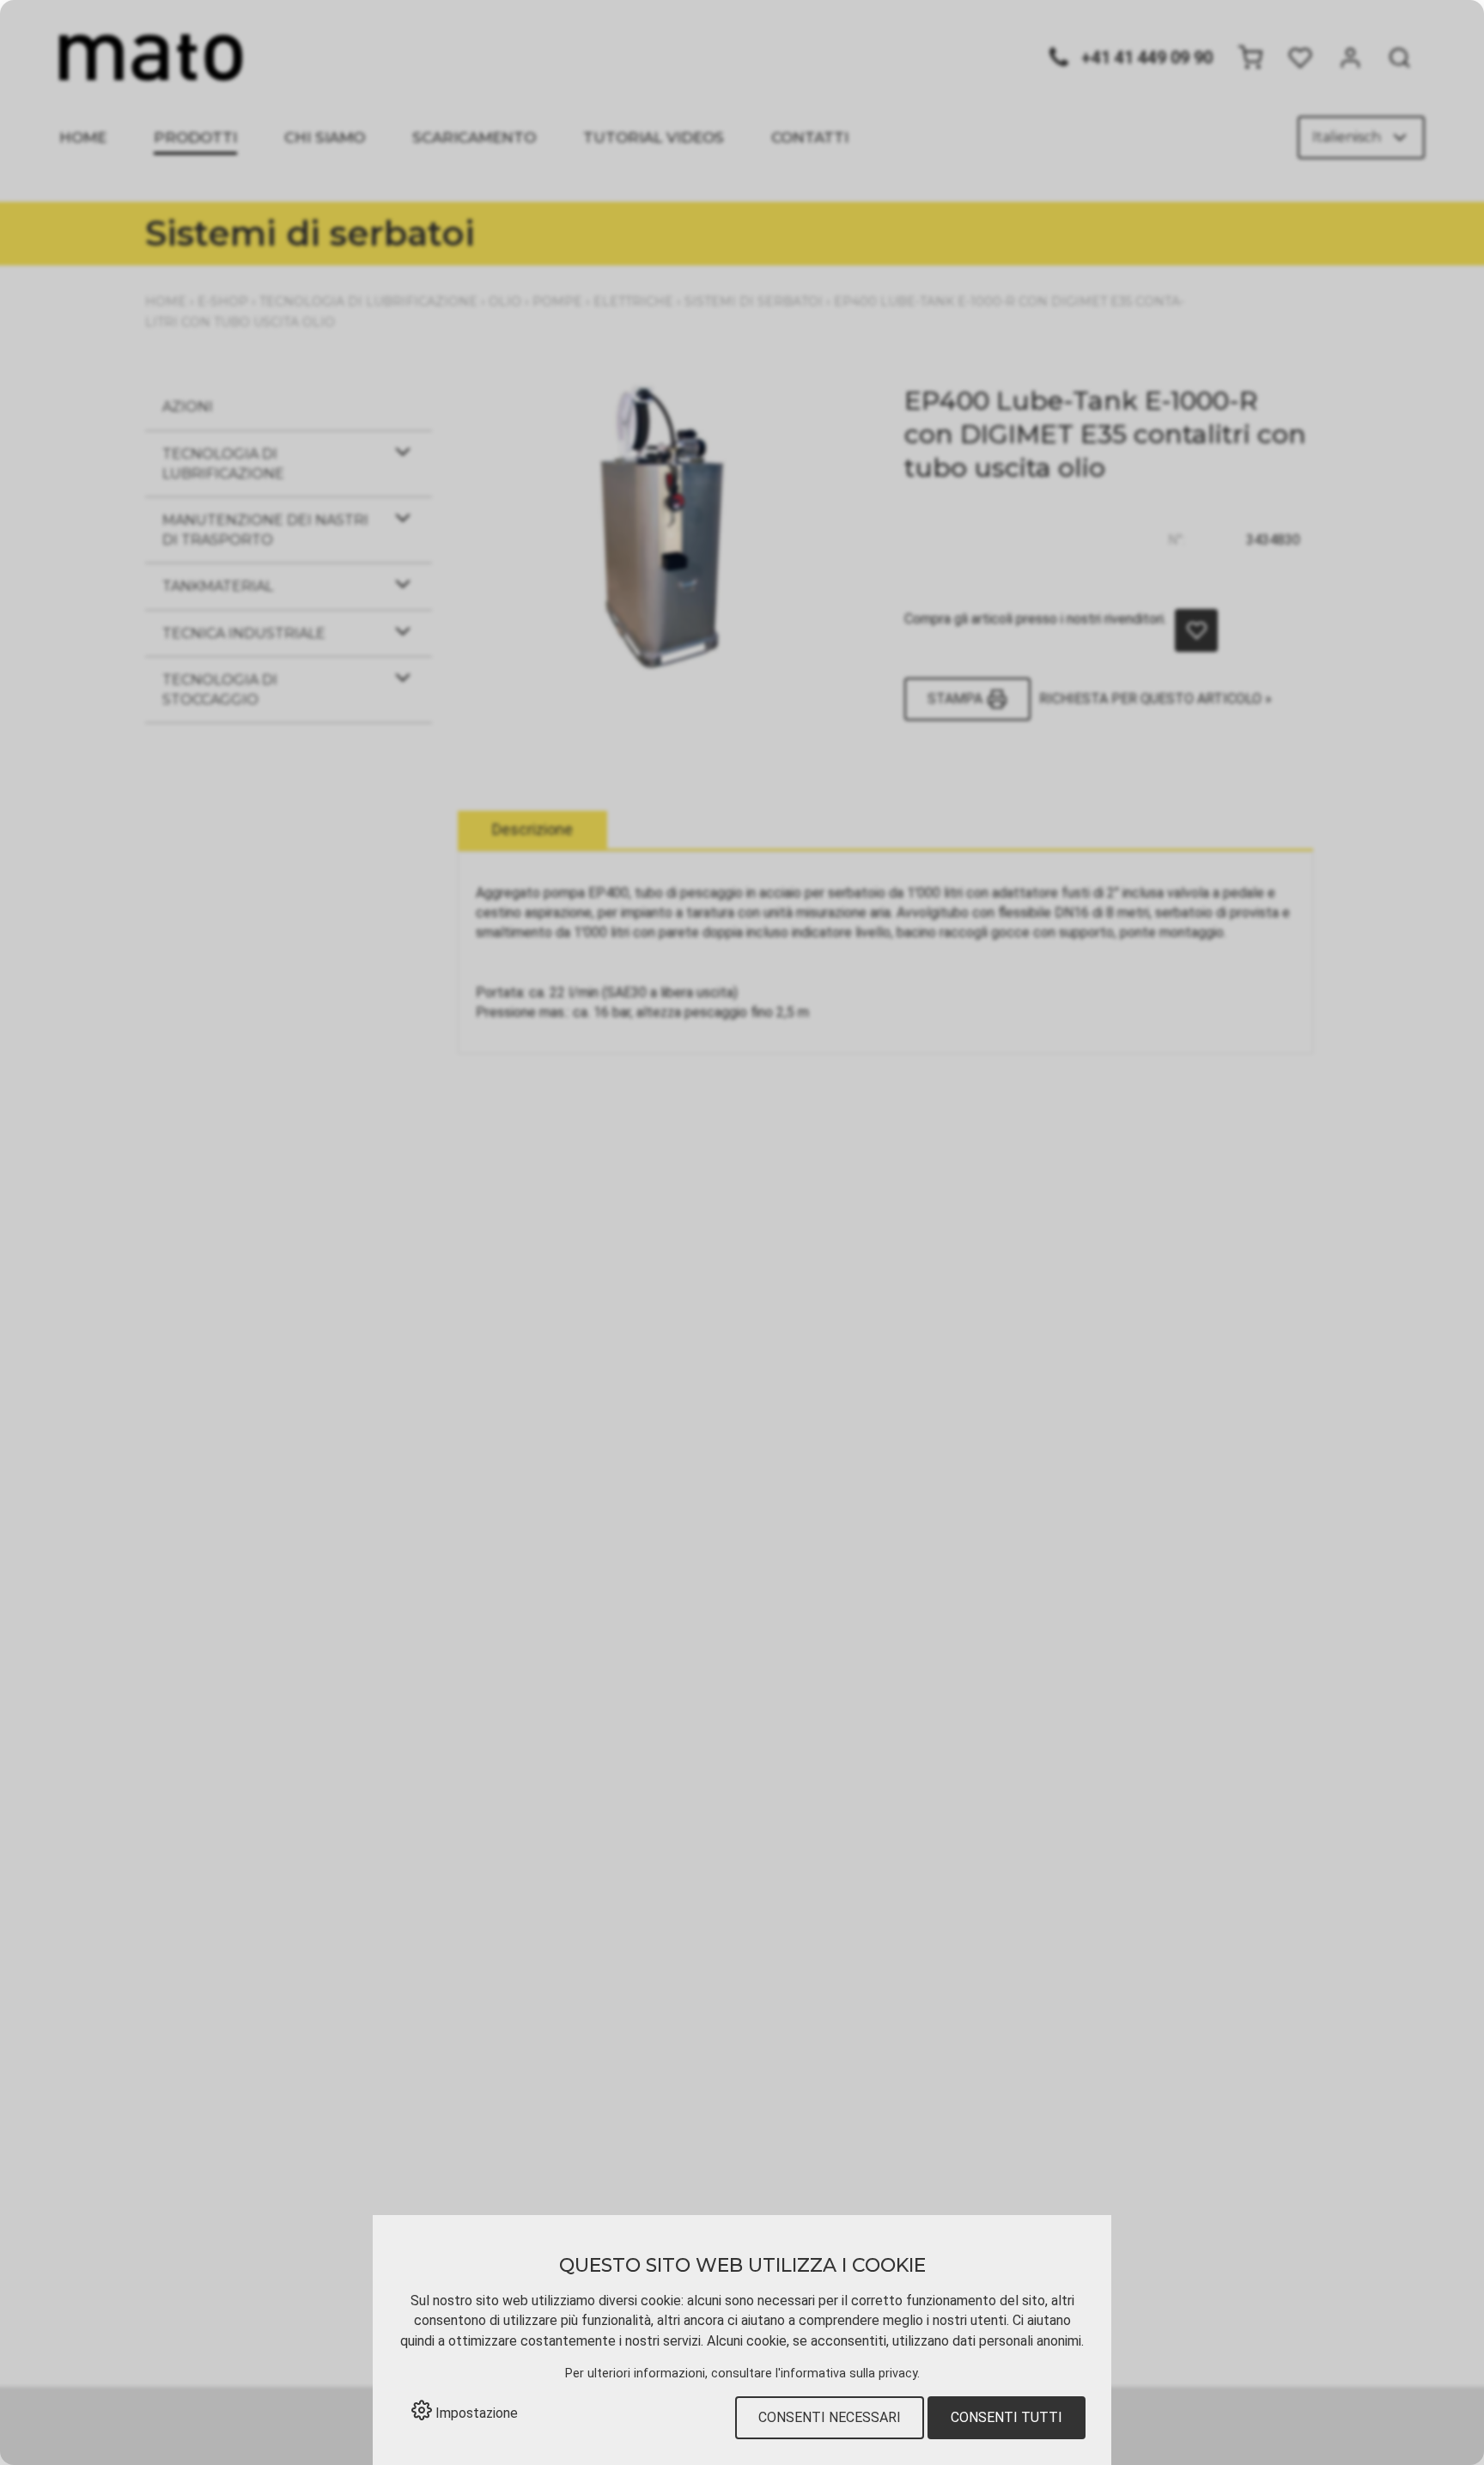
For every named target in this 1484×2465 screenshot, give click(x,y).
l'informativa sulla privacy (846, 2374)
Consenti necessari (830, 2417)
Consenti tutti (1007, 2417)
